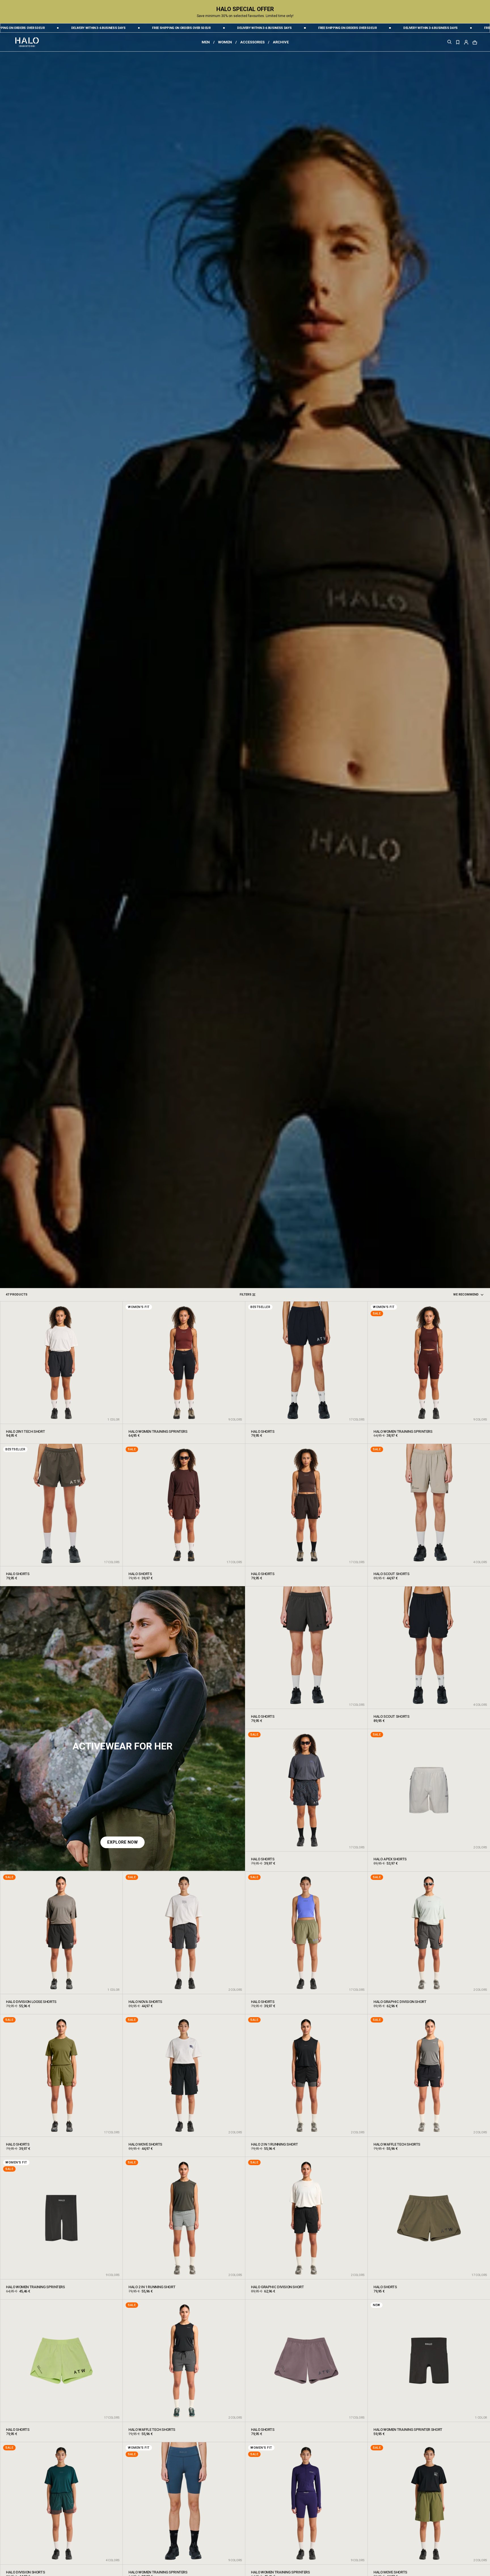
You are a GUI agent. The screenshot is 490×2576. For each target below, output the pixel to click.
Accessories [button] (252, 42)
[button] (466, 42)
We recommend (466, 1295)
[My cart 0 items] (475, 42)
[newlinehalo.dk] (27, 42)
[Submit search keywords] (449, 43)
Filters (246, 1295)
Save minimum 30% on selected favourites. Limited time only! (245, 16)
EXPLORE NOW (122, 1842)
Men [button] (206, 42)
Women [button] (225, 42)
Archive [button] (281, 42)
